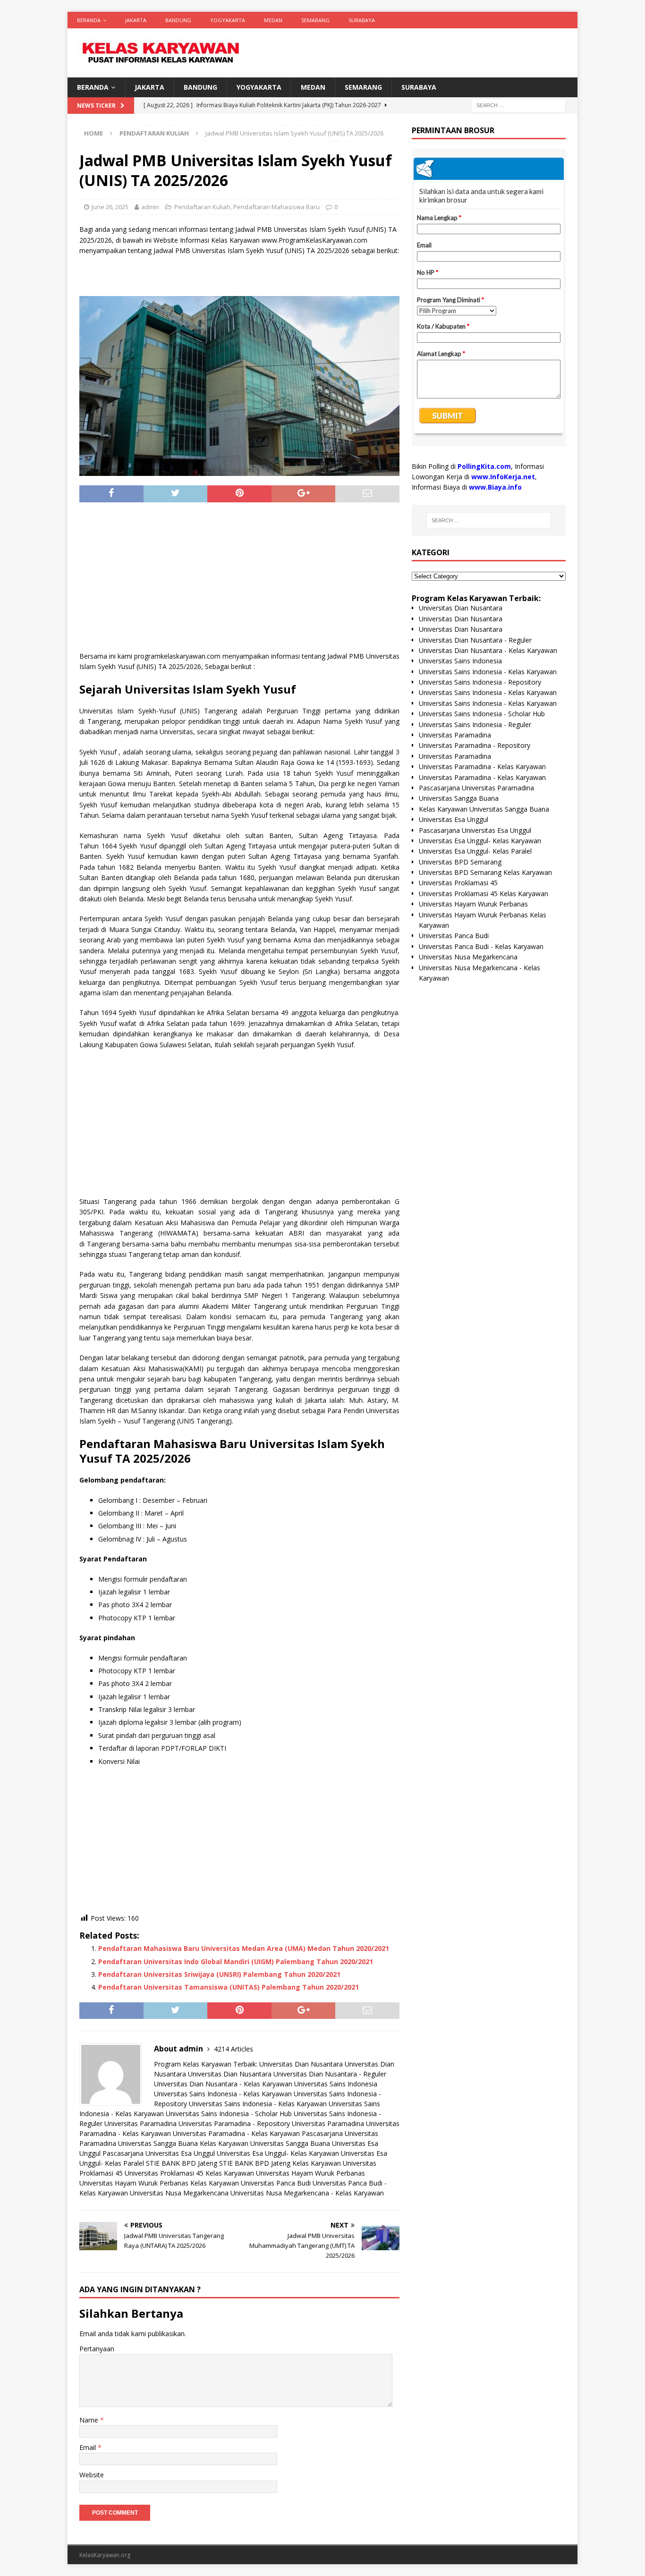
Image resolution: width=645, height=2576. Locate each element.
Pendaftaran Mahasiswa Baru (276, 207)
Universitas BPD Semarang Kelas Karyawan (485, 872)
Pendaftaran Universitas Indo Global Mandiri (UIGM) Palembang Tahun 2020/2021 (236, 1962)
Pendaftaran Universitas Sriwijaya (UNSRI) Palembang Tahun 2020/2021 (219, 1974)
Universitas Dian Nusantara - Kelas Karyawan (223, 2084)
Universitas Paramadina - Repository (234, 2123)
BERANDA (89, 20)
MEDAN (273, 20)
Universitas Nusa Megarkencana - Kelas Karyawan (307, 2193)
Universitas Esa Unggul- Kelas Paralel (475, 851)
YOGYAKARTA (228, 20)
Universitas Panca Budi (276, 2183)
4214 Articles (233, 2049)
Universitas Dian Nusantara (301, 2064)
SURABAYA (362, 20)
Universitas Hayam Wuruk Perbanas (310, 2173)
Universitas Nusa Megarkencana (179, 2193)
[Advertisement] (239, 580)
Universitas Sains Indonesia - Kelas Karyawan (223, 2094)
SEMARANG (315, 20)
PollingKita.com (484, 466)
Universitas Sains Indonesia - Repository (480, 682)
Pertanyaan (97, 2349)
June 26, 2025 (110, 207)
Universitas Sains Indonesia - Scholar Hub (229, 2114)
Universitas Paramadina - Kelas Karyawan (236, 2133)
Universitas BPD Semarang (460, 862)
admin (150, 207)
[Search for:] (518, 105)
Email (89, 2447)
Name (90, 2420)
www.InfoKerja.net (503, 477)
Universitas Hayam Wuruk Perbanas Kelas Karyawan (159, 2183)
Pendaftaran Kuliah (202, 207)
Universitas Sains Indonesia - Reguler (475, 724)
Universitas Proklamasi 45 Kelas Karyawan (189, 2173)
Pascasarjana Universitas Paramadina (476, 788)
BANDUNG (178, 20)
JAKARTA (136, 20)
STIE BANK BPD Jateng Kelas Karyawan (280, 2163)
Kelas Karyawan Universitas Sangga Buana (265, 2143)
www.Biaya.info (495, 487)
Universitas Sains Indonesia (336, 2084)
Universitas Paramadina (140, 2123)
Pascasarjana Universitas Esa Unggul (159, 2153)
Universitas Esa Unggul (454, 819)
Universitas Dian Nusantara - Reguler (330, 2074)
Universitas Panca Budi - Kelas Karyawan (481, 946)
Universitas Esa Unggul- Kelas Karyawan (278, 2153)
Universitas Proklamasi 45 (458, 883)
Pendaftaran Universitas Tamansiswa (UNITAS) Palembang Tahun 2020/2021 (229, 1987)
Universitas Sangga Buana (158, 2143)
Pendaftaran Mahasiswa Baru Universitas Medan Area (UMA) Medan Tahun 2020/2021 (244, 1948)
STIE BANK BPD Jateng (182, 2163)
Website (92, 2475)
